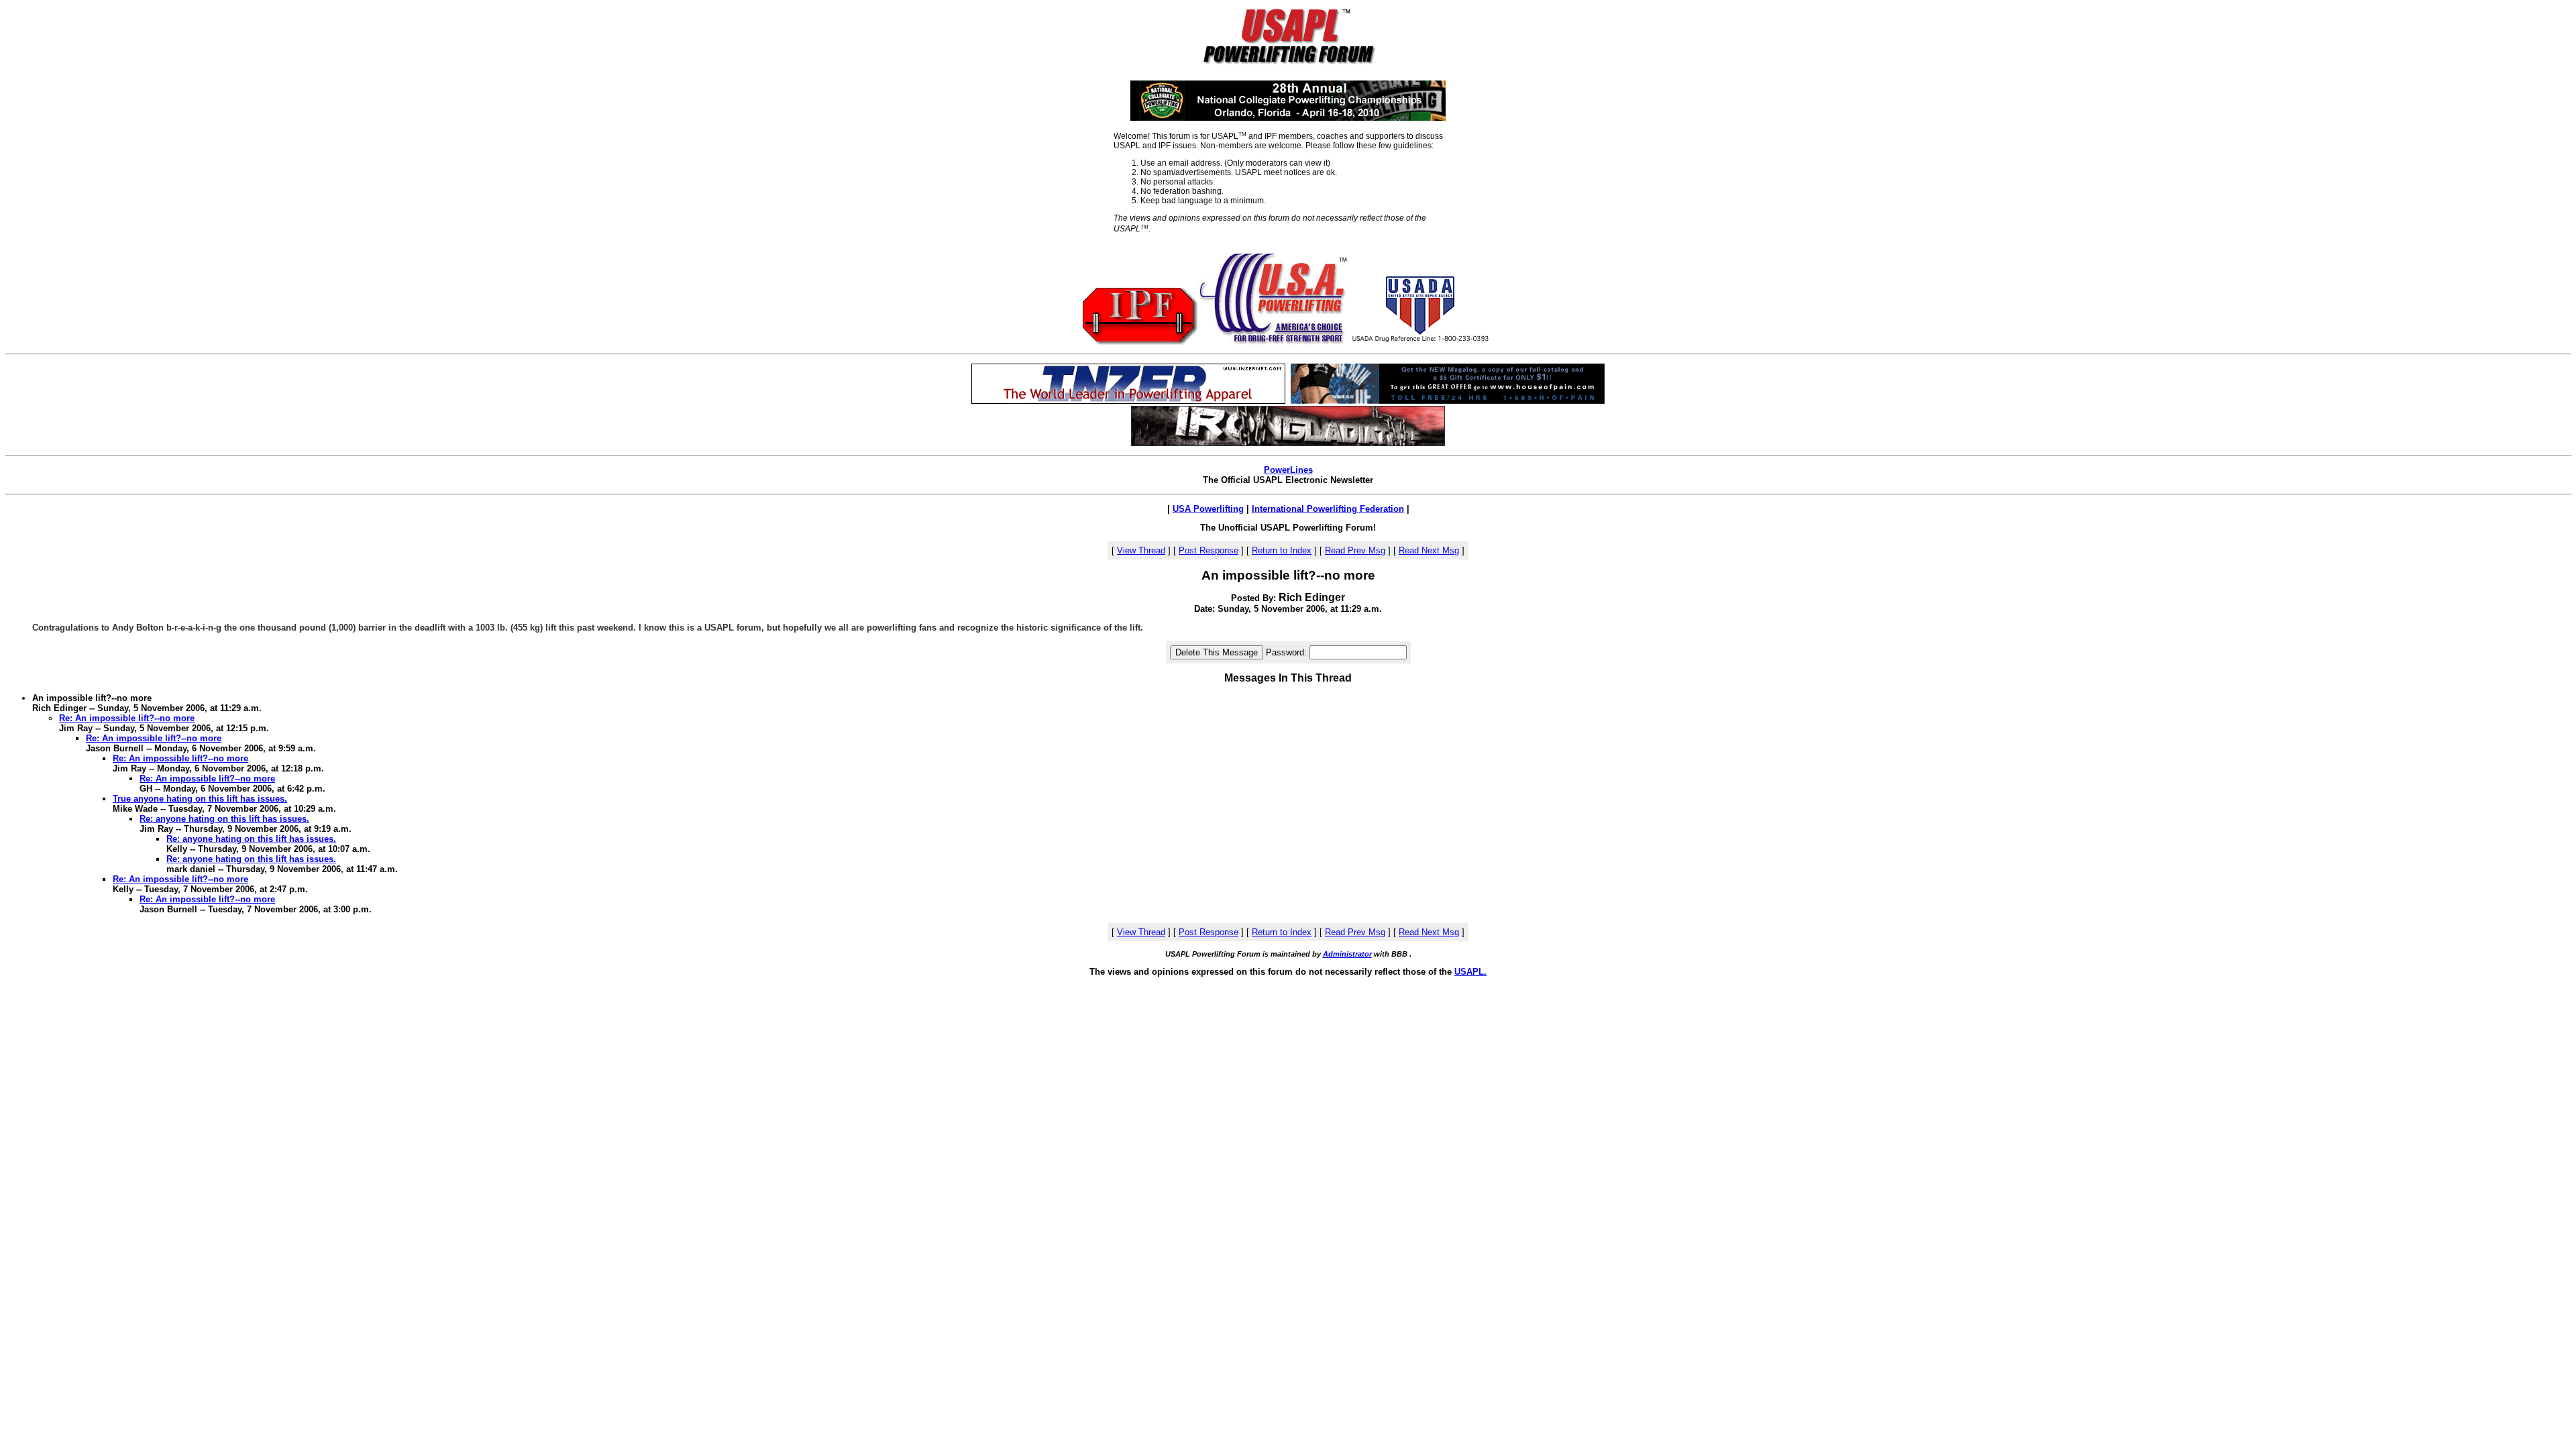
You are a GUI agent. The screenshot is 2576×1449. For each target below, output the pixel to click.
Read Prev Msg (1355, 550)
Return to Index (1282, 550)
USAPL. (1470, 972)
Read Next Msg (1429, 550)
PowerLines (1288, 470)
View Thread (1141, 550)
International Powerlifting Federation (1328, 509)
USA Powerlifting (1208, 509)
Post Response (1209, 550)
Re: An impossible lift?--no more (127, 718)
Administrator (1347, 954)
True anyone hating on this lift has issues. (200, 799)
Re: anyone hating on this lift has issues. (224, 819)
